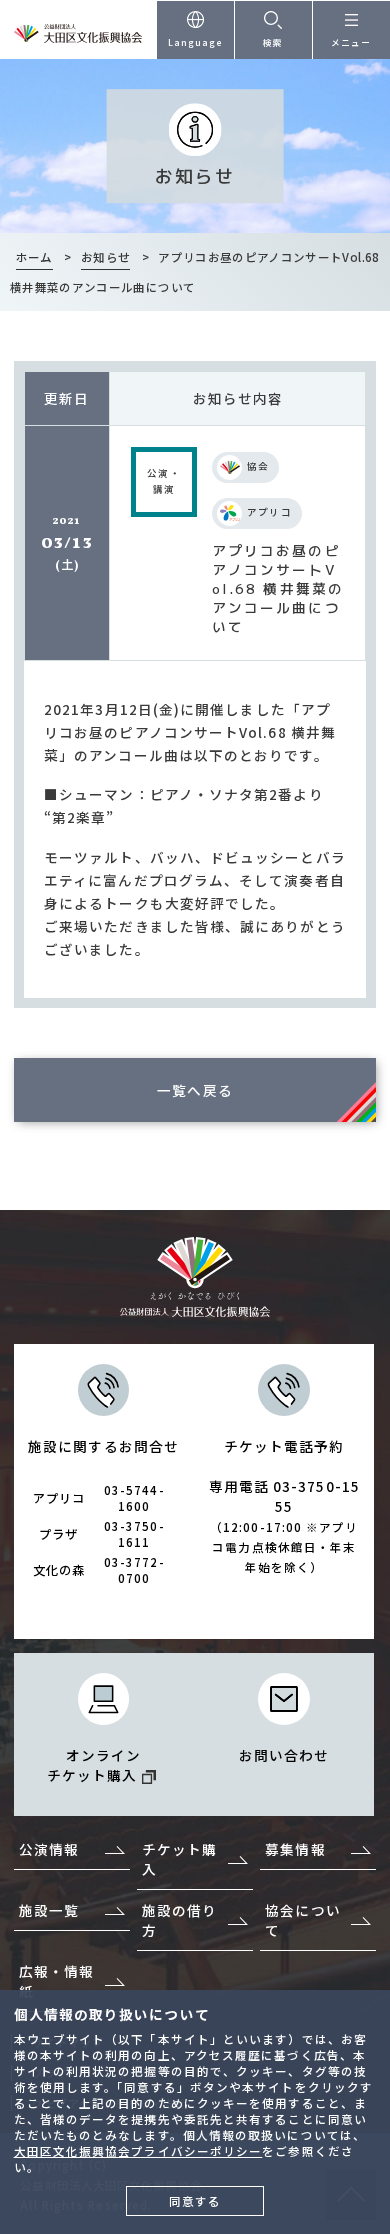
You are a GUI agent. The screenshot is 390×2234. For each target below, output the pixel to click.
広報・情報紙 (56, 1981)
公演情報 (49, 1849)
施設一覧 (49, 1910)
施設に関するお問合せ (103, 1511)
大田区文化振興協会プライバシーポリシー (138, 2151)
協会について (302, 1920)
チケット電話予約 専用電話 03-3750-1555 (284, 1505)
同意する (195, 2201)
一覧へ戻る (194, 1090)
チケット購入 (179, 1859)
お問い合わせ (284, 1755)
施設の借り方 (179, 1920)
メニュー (351, 42)
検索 (273, 42)
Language (196, 42)
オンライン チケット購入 (94, 1765)
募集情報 (295, 1849)
